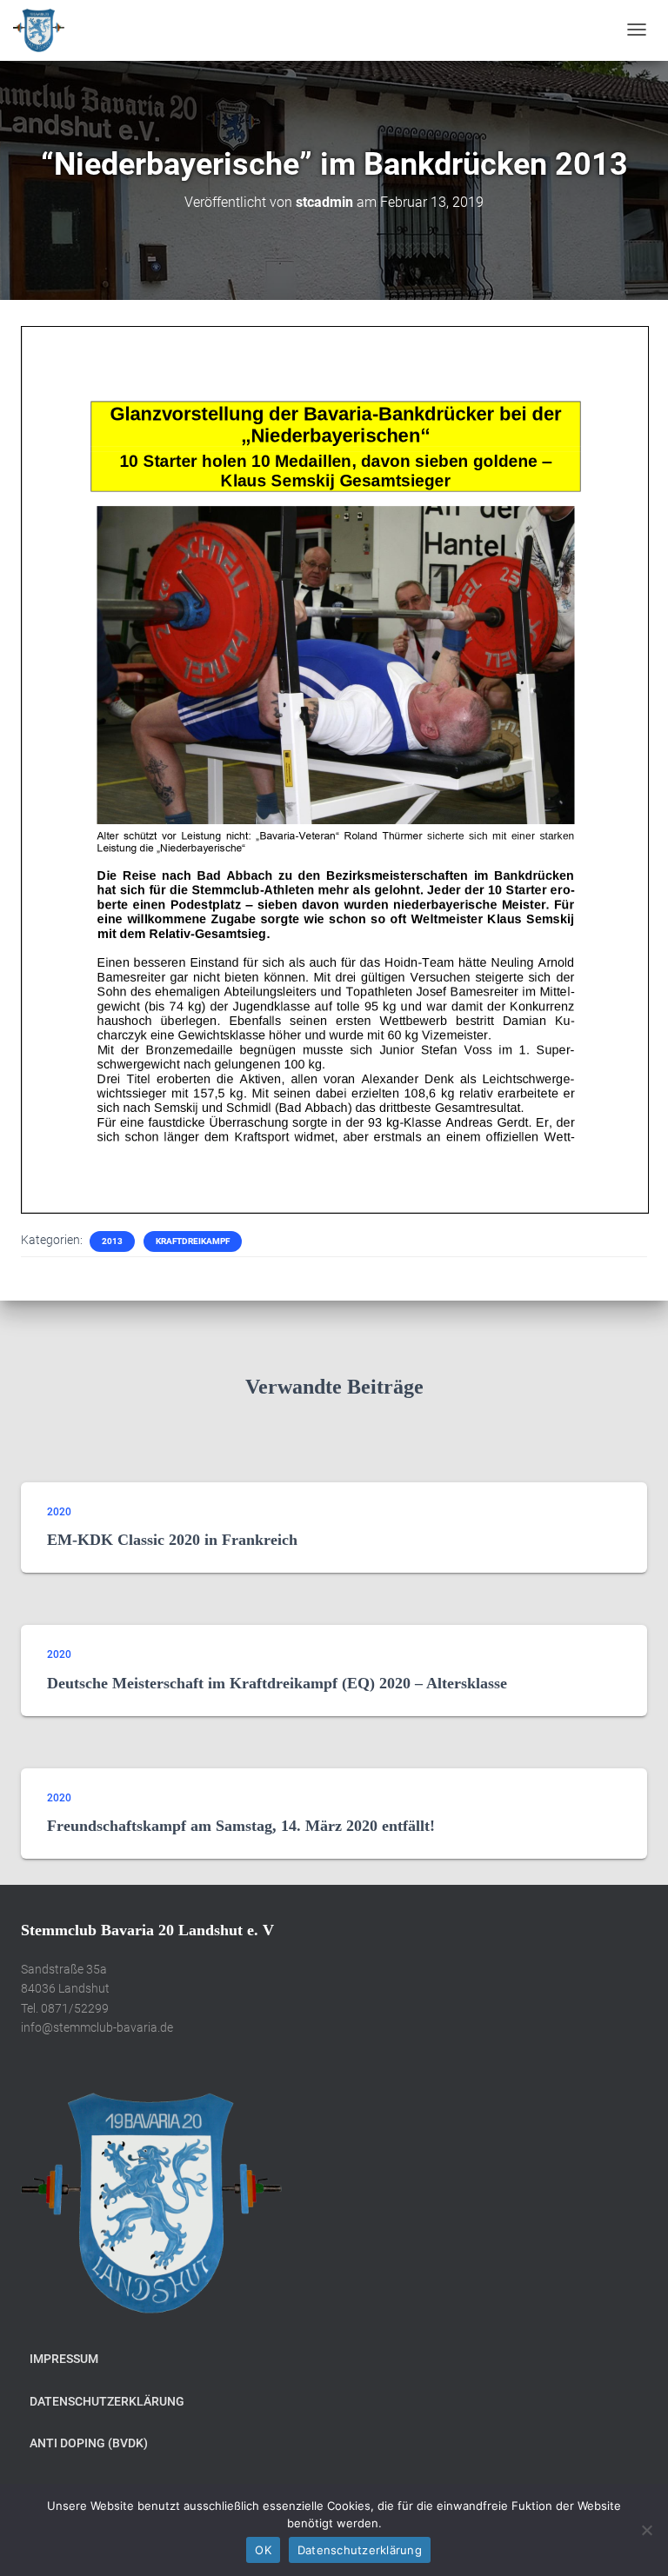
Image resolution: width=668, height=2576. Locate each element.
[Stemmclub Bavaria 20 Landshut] (39, 30)
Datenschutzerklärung (107, 2401)
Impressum (64, 2359)
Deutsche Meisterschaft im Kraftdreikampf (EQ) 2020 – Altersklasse (277, 1683)
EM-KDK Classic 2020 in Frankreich (172, 1540)
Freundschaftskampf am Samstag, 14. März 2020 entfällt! (241, 1826)
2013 (112, 1241)
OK (263, 2550)
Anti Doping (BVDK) (89, 2443)
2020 (59, 1512)
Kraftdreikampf (193, 1241)
